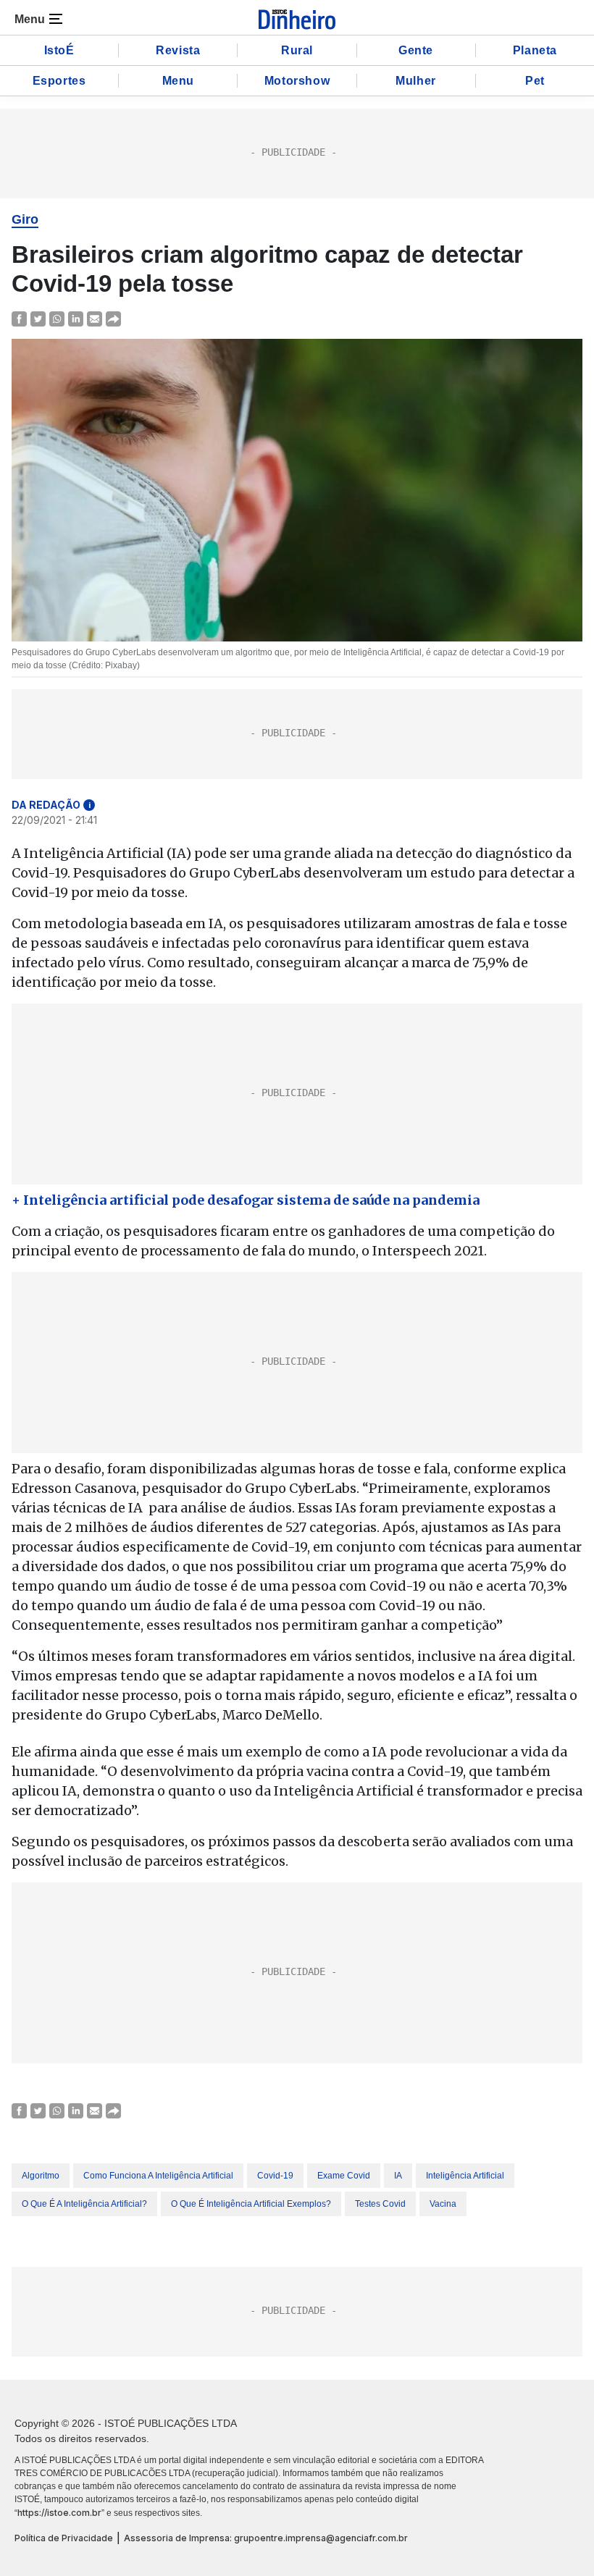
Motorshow (297, 81)
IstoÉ (59, 50)
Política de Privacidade (64, 2538)
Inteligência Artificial (465, 2176)
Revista (178, 50)
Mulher (416, 81)
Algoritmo (41, 2176)
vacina (443, 2204)
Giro (25, 219)
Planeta (535, 50)
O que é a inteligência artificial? (84, 2204)
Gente (416, 50)
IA (398, 2176)
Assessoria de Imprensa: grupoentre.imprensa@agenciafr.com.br (266, 2538)
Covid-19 (275, 2176)
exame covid (344, 2176)
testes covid (380, 2204)
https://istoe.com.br (59, 2513)
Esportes (59, 81)
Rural (297, 50)
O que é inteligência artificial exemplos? (251, 2204)
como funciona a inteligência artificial (158, 2176)
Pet (535, 81)
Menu (178, 81)
